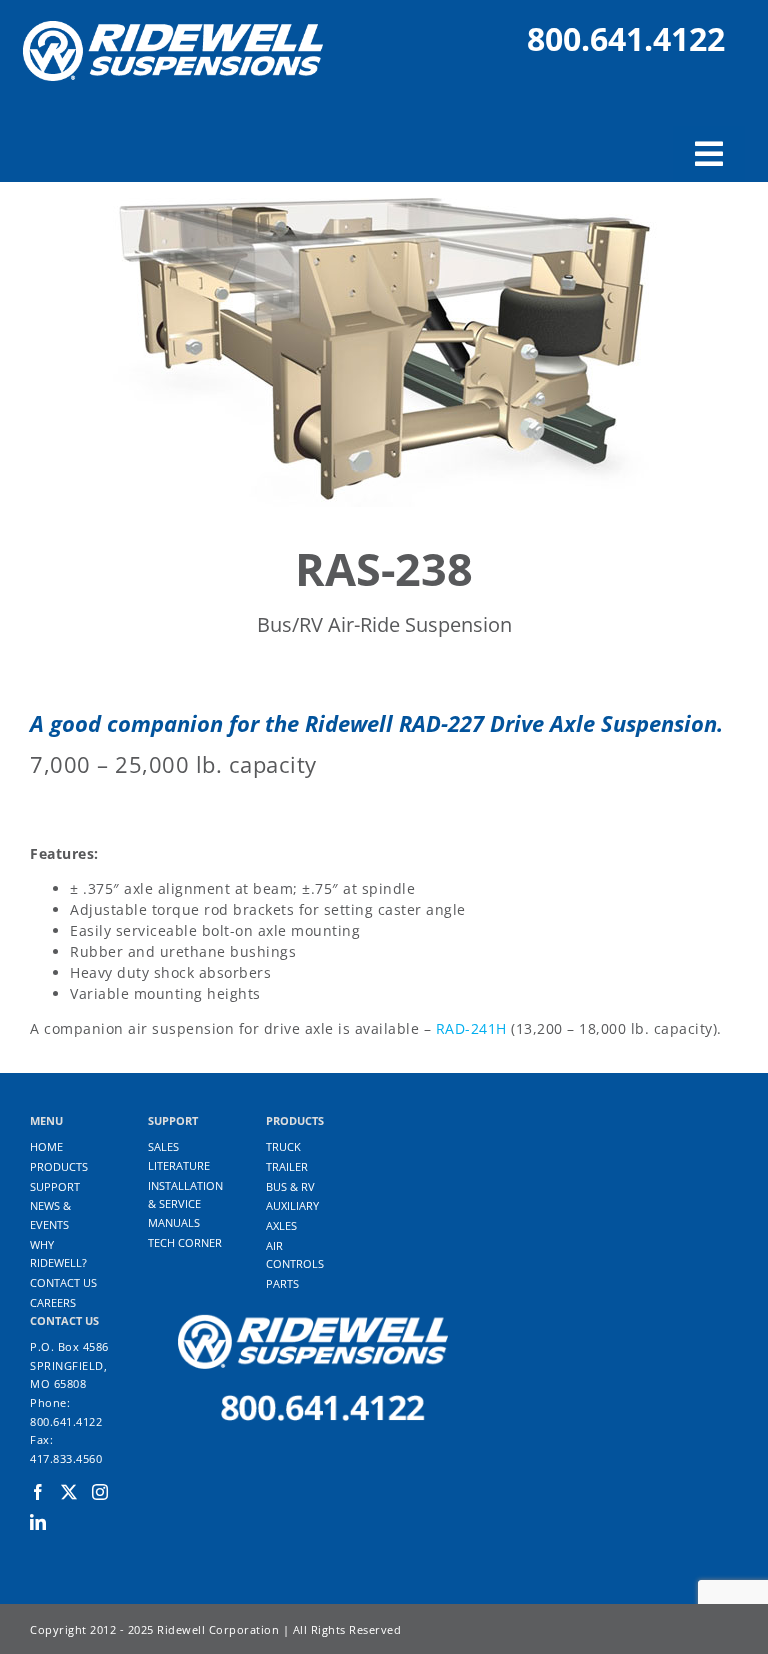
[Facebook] (38, 1492)
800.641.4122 (626, 38)
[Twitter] (69, 1492)
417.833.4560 (66, 1458)
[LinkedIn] (38, 1522)
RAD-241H (471, 1028)
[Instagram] (100, 1492)
